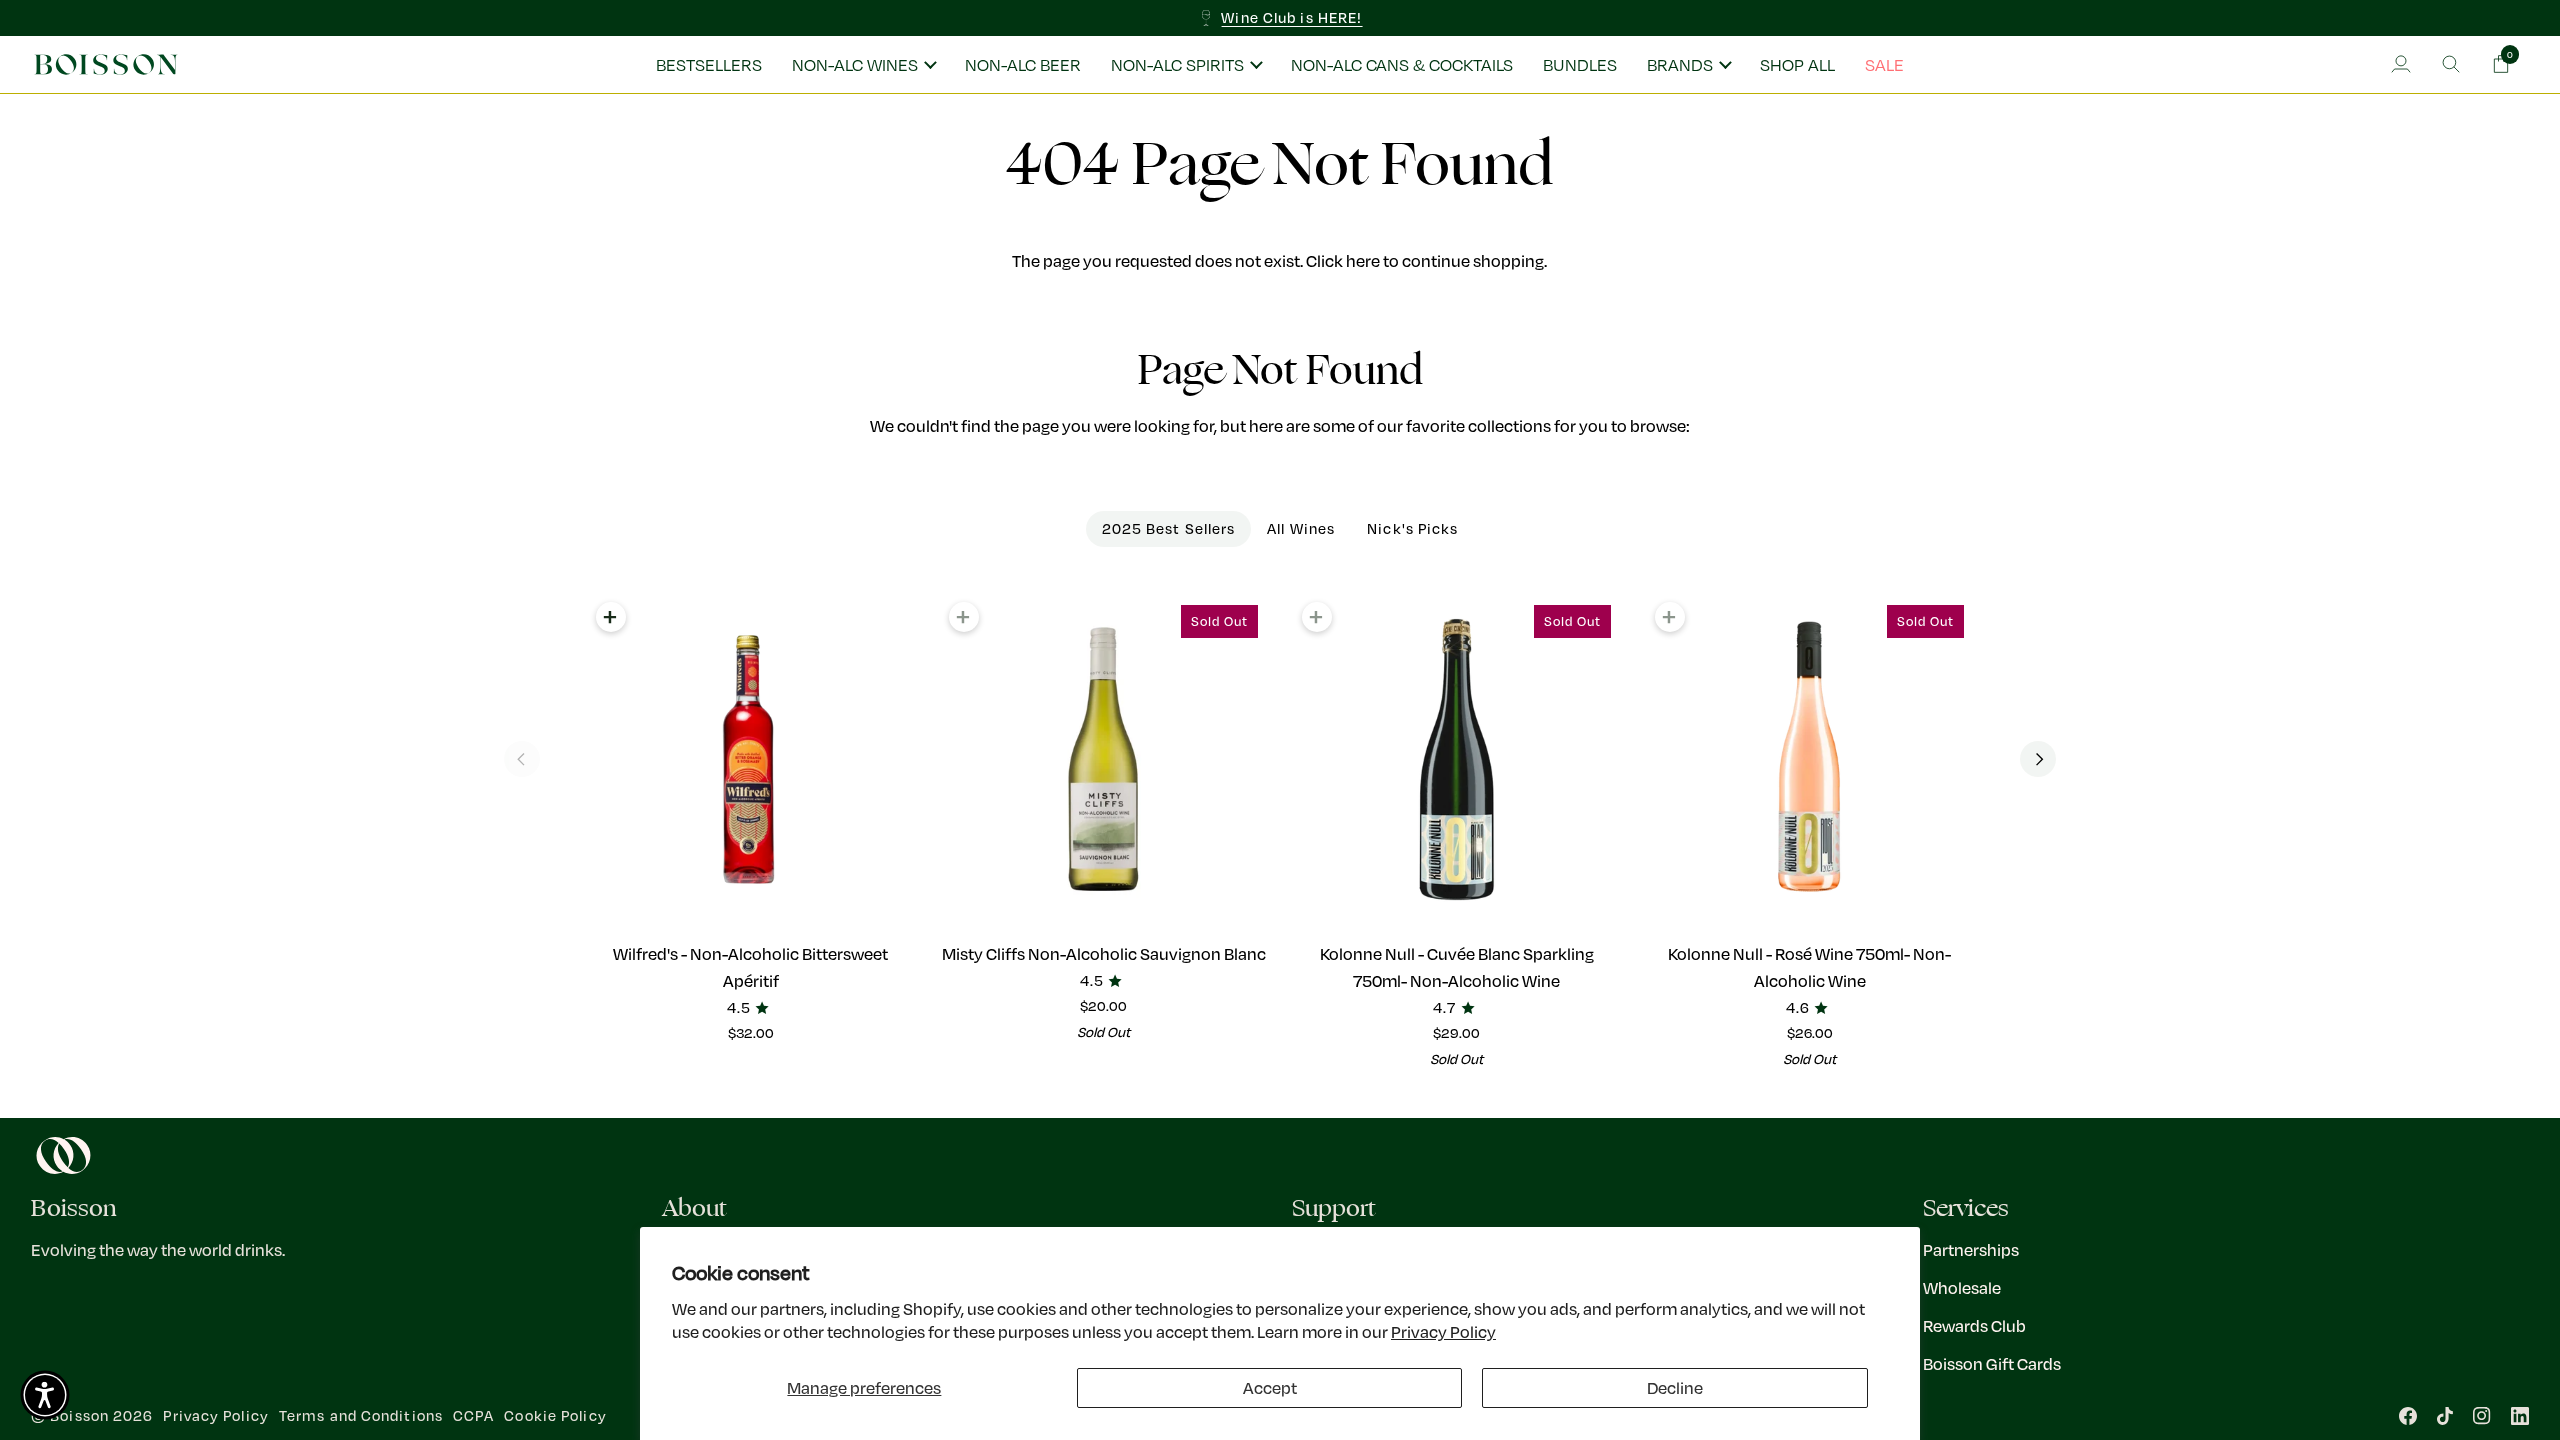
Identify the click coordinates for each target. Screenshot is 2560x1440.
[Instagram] (2482, 1416)
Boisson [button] (74, 1208)
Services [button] (1966, 1208)
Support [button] (1334, 1208)
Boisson (79, 1415)
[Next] (2038, 759)
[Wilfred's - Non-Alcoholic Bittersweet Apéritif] (750, 759)
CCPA (473, 1415)
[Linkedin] (2520, 1416)
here (1363, 260)
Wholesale (1962, 1287)
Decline (1675, 1387)
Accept (1270, 1387)
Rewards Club (1974, 1325)
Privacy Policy (1443, 1331)
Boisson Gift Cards (1992, 1363)
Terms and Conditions (361, 1415)
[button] (863, 65)
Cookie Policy (555, 1415)
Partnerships (1971, 1249)
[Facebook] (2408, 1416)
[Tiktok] (2445, 1416)
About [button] (694, 1208)
